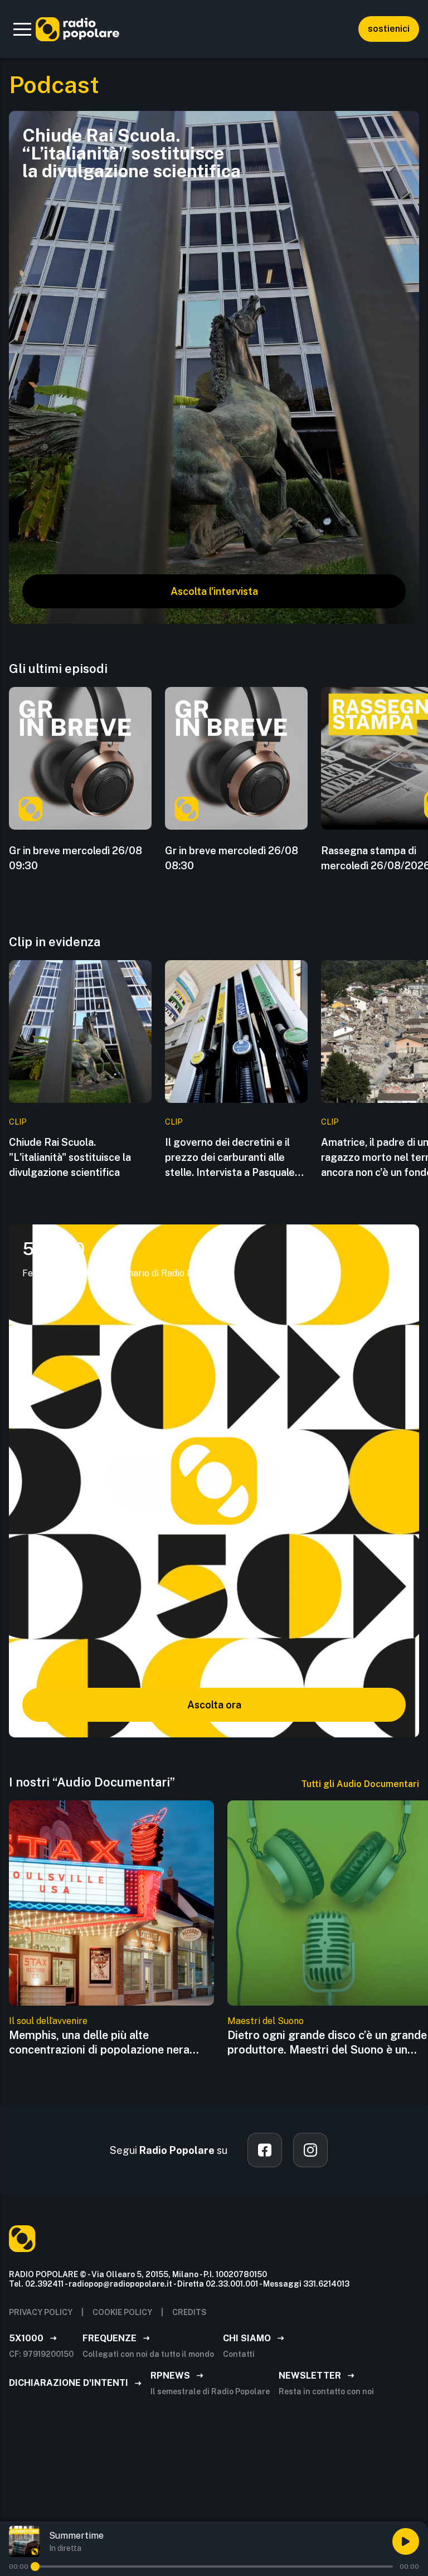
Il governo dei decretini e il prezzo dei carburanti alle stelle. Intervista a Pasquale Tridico (230, 1158)
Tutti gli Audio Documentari (360, 1784)
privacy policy (41, 2312)
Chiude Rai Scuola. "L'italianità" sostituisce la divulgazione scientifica (70, 1157)
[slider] (35, 2567)
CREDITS (189, 2312)
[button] (22, 29)
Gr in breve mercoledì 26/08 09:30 (76, 858)
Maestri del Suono (266, 2021)
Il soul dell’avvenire (48, 2021)
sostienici (389, 29)
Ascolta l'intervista (214, 591)
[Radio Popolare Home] (77, 29)
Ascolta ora (214, 1705)
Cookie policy (122, 2312)
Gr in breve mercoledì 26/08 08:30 (232, 858)
